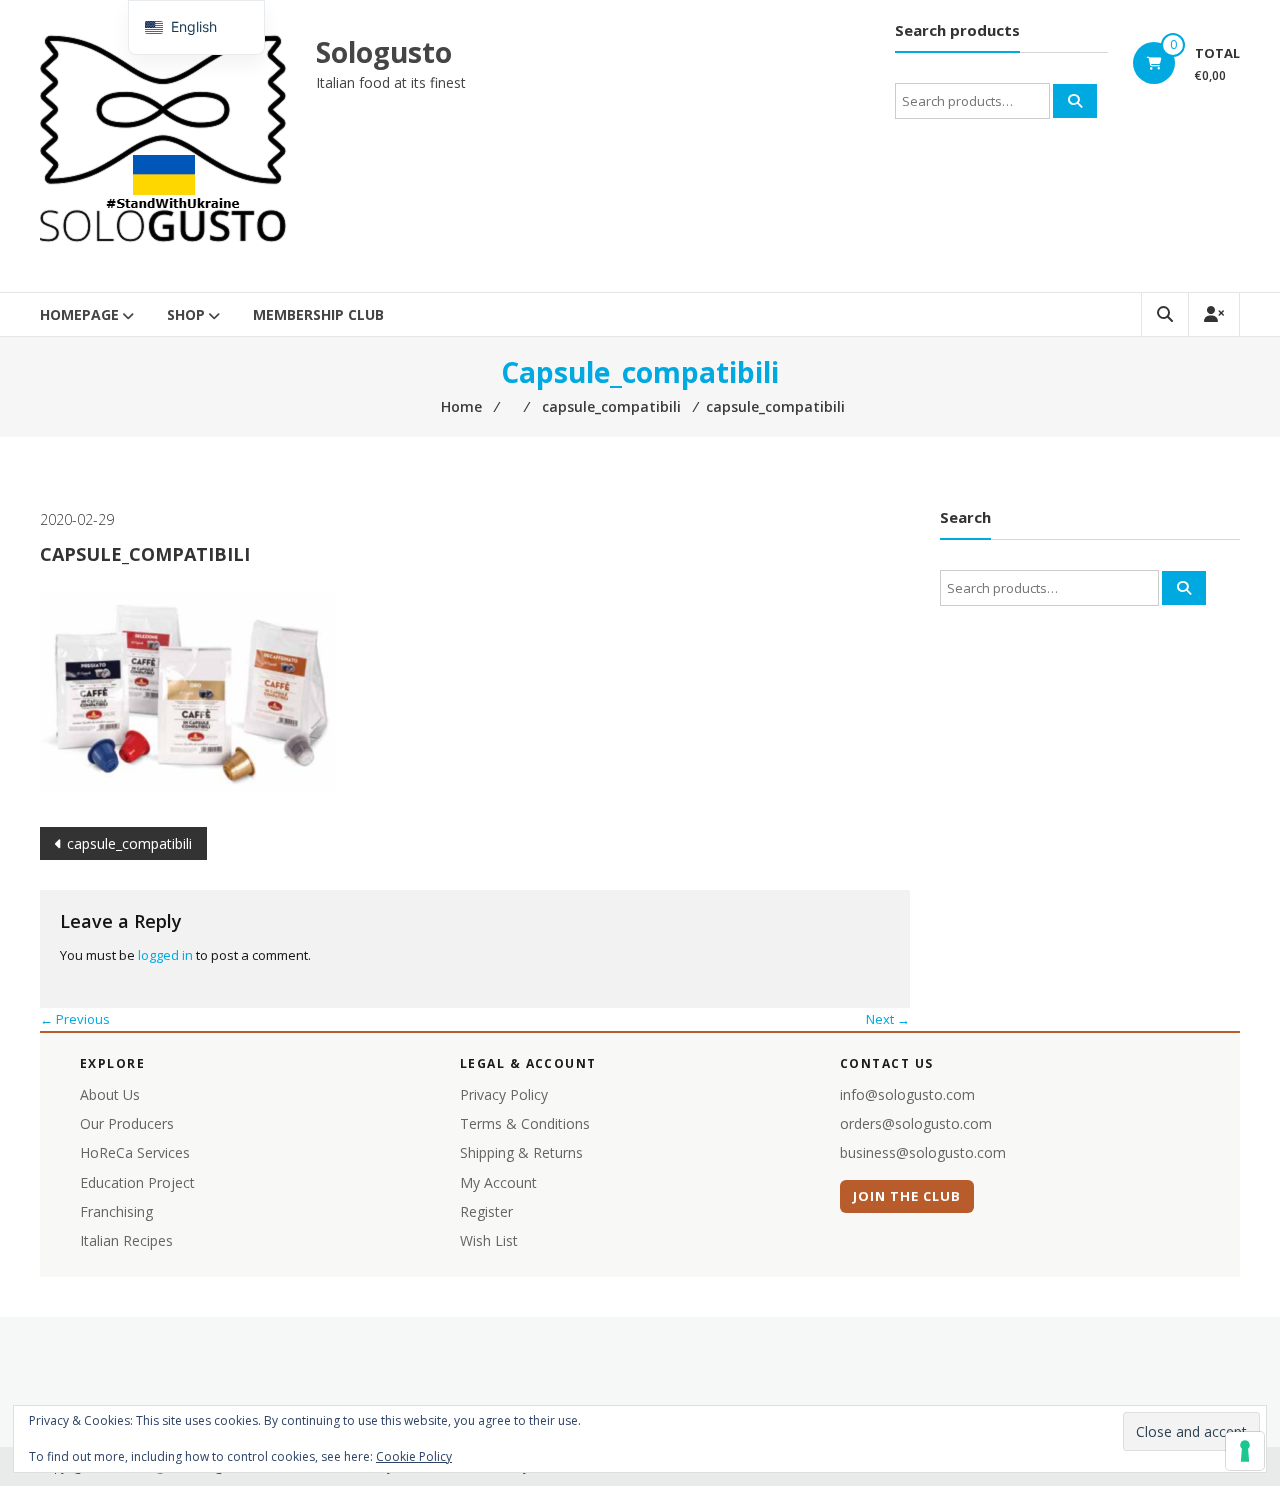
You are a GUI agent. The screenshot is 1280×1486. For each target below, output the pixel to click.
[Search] (1075, 101)
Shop (186, 314)
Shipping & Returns (521, 1152)
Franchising (116, 1211)
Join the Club (907, 1196)
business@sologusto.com (923, 1152)
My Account (498, 1182)
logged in (165, 955)
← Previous (75, 1019)
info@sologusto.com (907, 1094)
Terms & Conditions (525, 1123)
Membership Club (318, 314)
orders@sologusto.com (916, 1123)
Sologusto (384, 52)
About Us (110, 1094)
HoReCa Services (135, 1152)
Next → (888, 1019)
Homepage (79, 314)
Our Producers (127, 1123)
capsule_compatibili (129, 843)
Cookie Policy (414, 1456)
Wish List (489, 1240)
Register (486, 1211)
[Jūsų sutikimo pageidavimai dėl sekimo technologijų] (1245, 1451)
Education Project (137, 1182)
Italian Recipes (126, 1240)
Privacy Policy (504, 1094)
